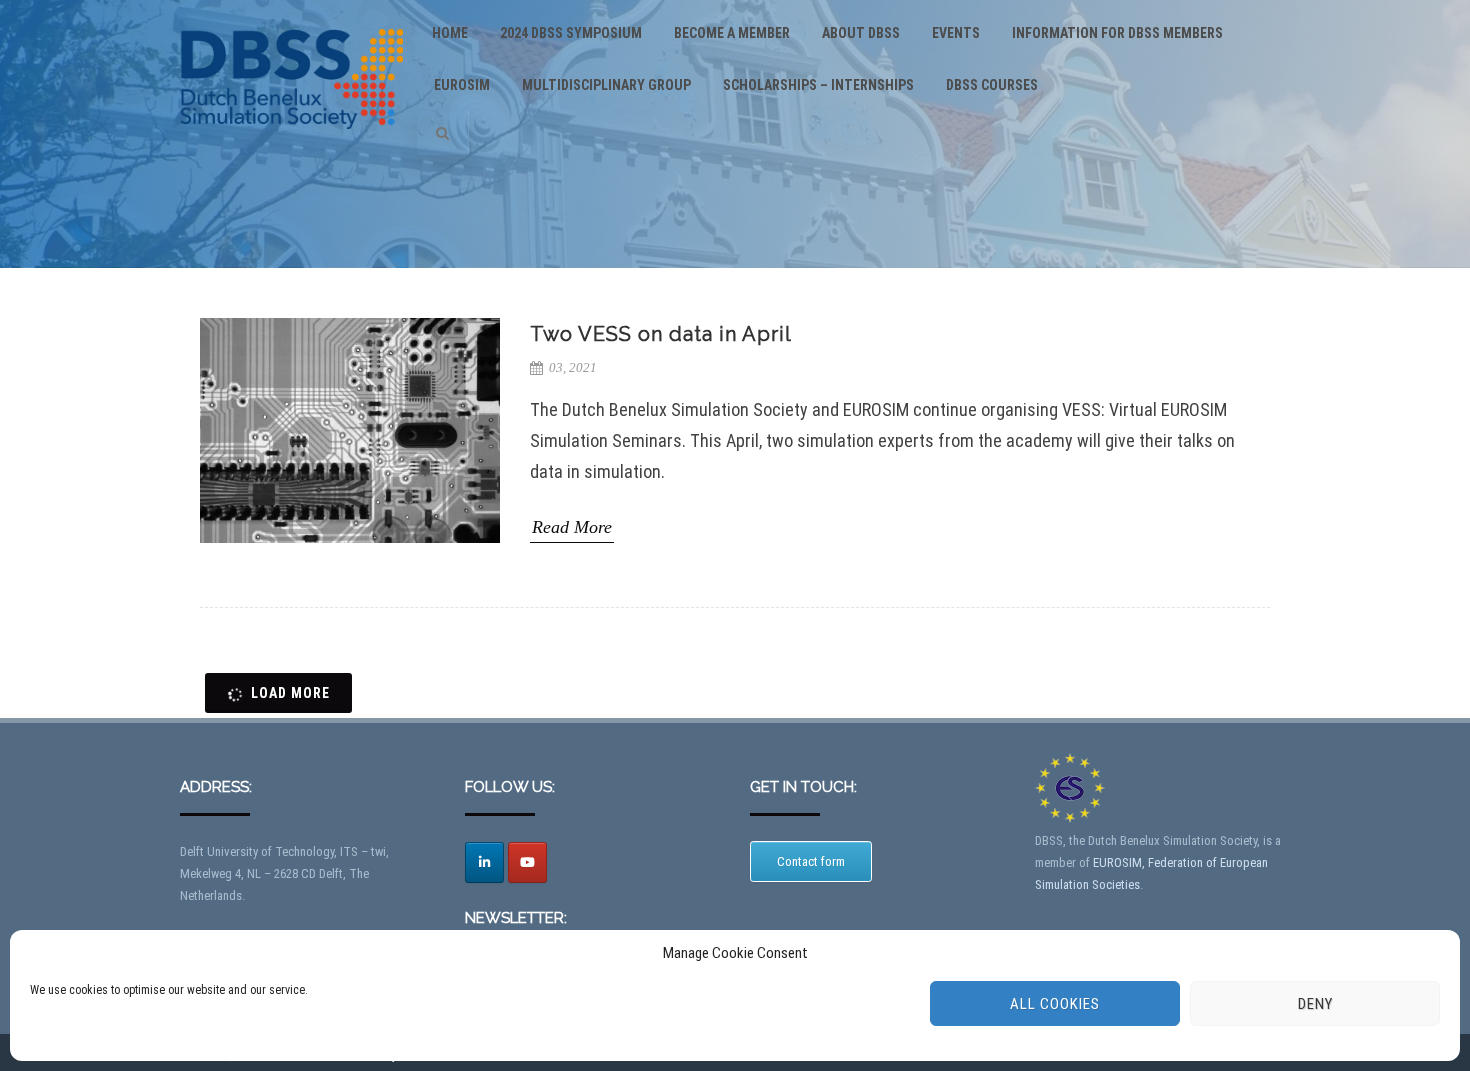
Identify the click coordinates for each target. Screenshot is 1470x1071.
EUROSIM (462, 85)
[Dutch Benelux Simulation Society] (291, 146)
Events (956, 33)
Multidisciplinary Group (606, 85)
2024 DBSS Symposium (571, 33)
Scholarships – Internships (818, 85)
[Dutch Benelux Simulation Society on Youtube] (527, 862)
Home (450, 33)
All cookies (1055, 1004)
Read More (572, 526)
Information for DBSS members (1117, 33)
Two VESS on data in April (661, 334)
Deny (1315, 1004)
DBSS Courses (992, 85)
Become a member (732, 33)
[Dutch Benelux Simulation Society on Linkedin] (484, 862)
